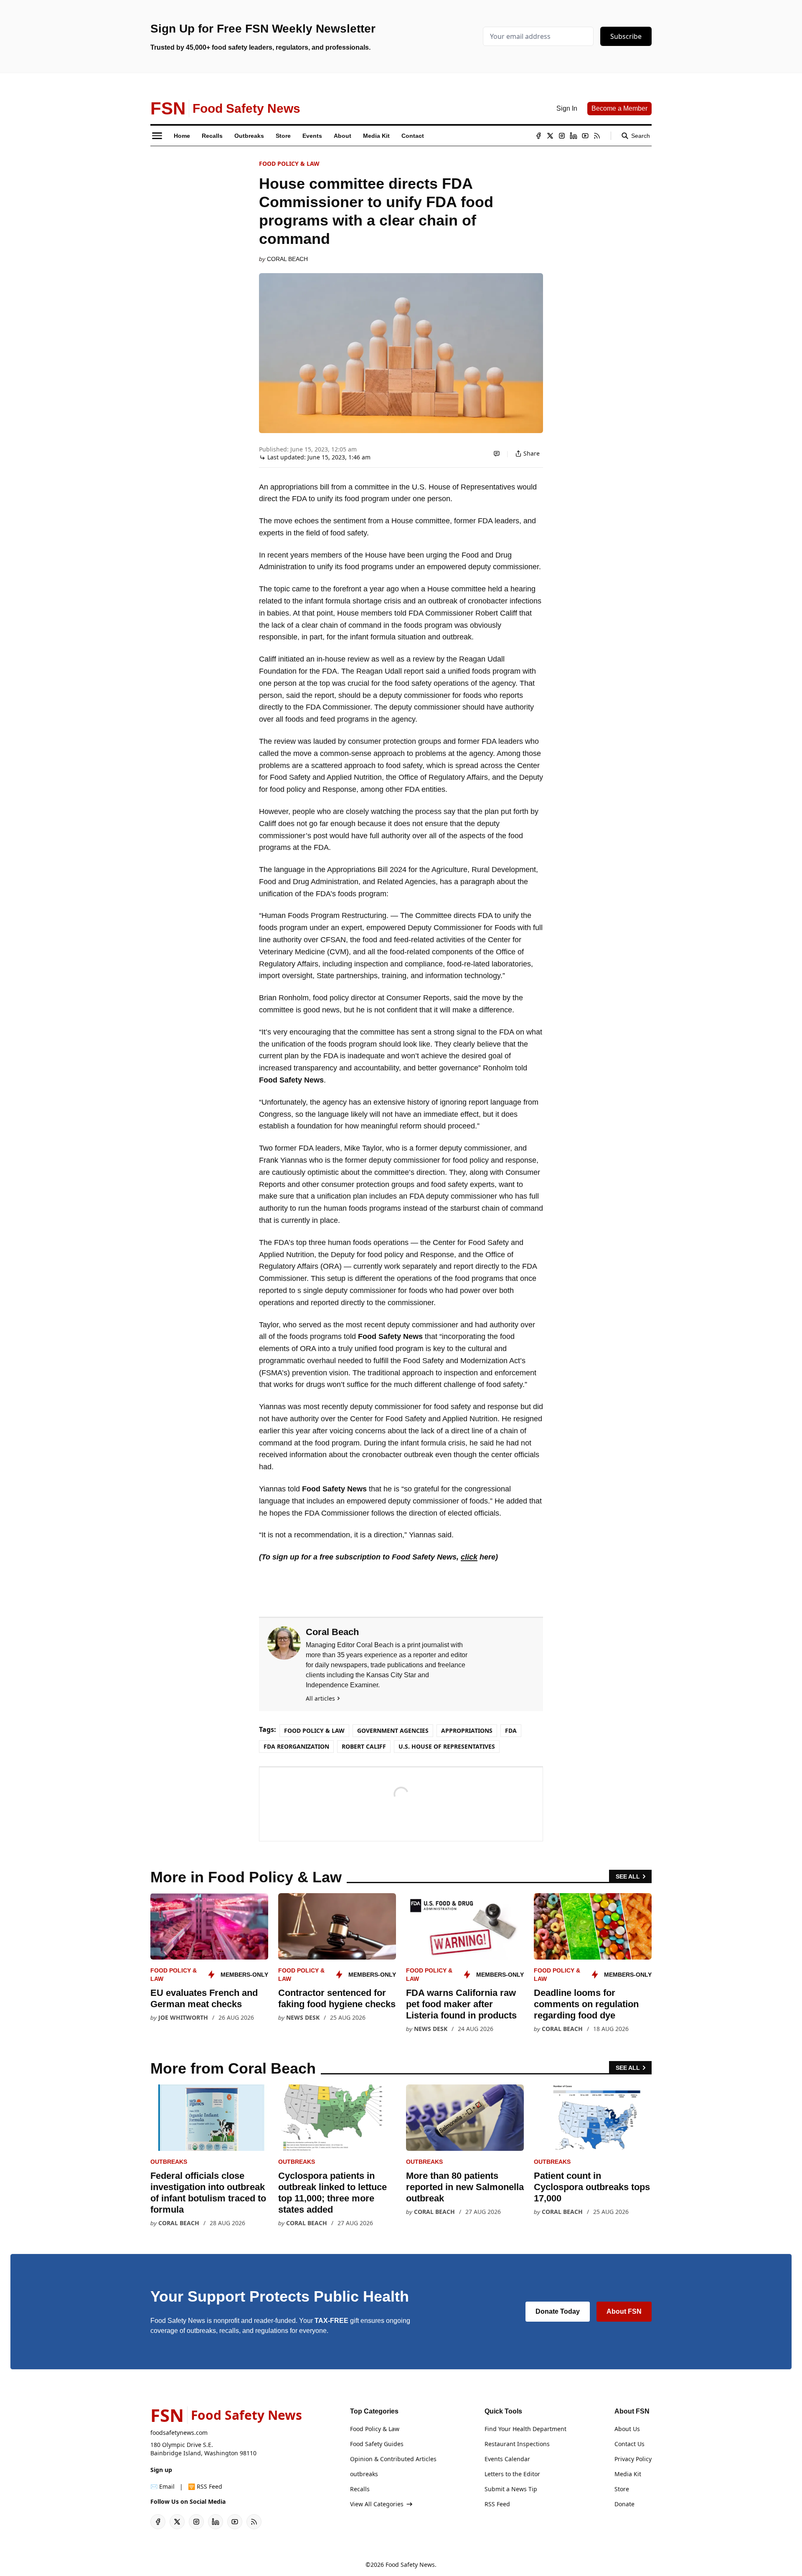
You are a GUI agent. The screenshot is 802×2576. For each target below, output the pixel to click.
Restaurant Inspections (517, 2444)
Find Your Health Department (525, 2429)
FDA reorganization (296, 1746)
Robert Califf (364, 1746)
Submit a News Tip (511, 2489)
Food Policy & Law (289, 164)
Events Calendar (507, 2459)
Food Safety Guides (377, 2444)
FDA (511, 1730)
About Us (627, 2429)
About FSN (624, 2311)
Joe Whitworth (183, 2017)
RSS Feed (497, 2504)
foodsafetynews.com (179, 2433)
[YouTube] (585, 136)
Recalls (360, 2489)
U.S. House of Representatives (447, 1746)
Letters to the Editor (512, 2474)
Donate (624, 2504)
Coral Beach (287, 259)
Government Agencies (393, 1730)
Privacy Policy (633, 2459)
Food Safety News (410, 2565)
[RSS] (597, 136)
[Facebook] (538, 136)
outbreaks (169, 2162)
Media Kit (628, 2474)
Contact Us (629, 2444)
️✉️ (162, 2486)
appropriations (467, 1730)
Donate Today (558, 2311)
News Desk (303, 2017)
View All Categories (377, 2504)
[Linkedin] (574, 136)
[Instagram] (562, 136)
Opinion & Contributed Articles (393, 2459)
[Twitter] (550, 136)
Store (622, 2489)
